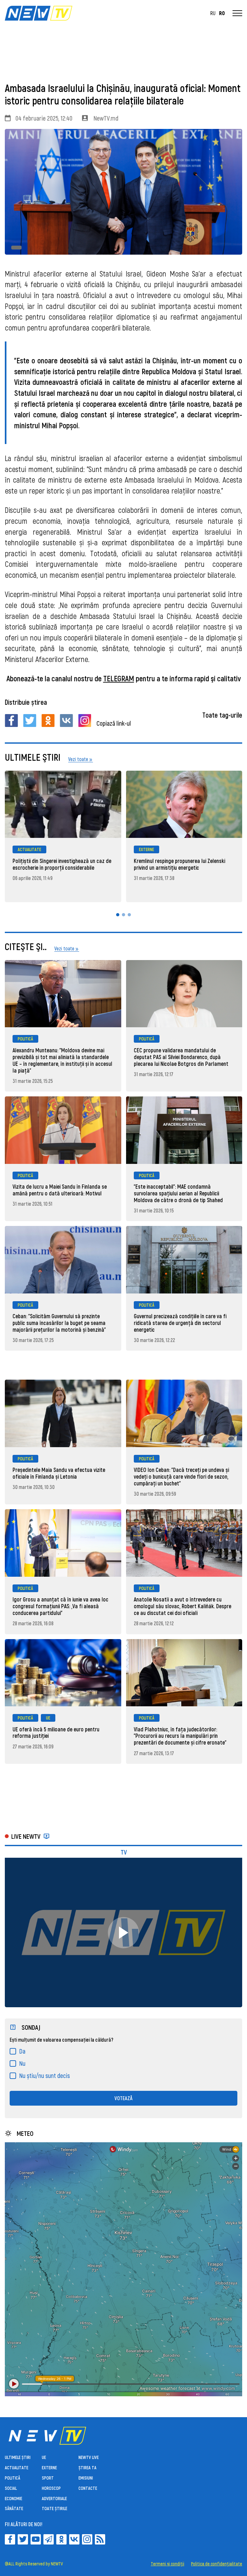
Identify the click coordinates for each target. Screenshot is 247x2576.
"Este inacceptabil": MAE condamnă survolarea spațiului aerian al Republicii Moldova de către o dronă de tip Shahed (178, 1193)
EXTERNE (146, 849)
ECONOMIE (14, 2498)
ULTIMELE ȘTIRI (18, 2457)
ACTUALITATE (29, 849)
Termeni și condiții (168, 2564)
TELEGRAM (119, 678)
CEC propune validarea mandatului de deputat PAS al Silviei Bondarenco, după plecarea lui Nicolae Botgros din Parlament (181, 1057)
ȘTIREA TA (87, 2467)
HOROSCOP (51, 2488)
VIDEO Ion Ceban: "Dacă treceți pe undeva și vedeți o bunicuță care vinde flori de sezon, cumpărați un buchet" (181, 1476)
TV (124, 1852)
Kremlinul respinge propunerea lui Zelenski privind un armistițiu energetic (179, 864)
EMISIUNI (86, 2478)
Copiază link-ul (114, 723)
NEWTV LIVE (89, 2457)
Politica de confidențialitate (217, 2564)
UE (48, 1718)
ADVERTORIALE (54, 2498)
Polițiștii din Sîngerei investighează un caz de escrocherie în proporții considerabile (62, 864)
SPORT (48, 2478)
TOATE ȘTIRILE (55, 2508)
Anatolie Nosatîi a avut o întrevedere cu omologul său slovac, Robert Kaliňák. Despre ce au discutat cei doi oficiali (183, 1606)
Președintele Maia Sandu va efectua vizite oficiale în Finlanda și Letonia (59, 1473)
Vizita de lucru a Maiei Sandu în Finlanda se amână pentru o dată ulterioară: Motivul (60, 1190)
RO (222, 13)
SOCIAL (11, 2488)
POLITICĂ (25, 1039)
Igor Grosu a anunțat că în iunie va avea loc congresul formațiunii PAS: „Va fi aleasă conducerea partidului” (60, 1606)
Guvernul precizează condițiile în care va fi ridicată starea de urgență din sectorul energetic (180, 1323)
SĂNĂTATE (14, 2508)
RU (213, 13)
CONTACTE (88, 2488)
